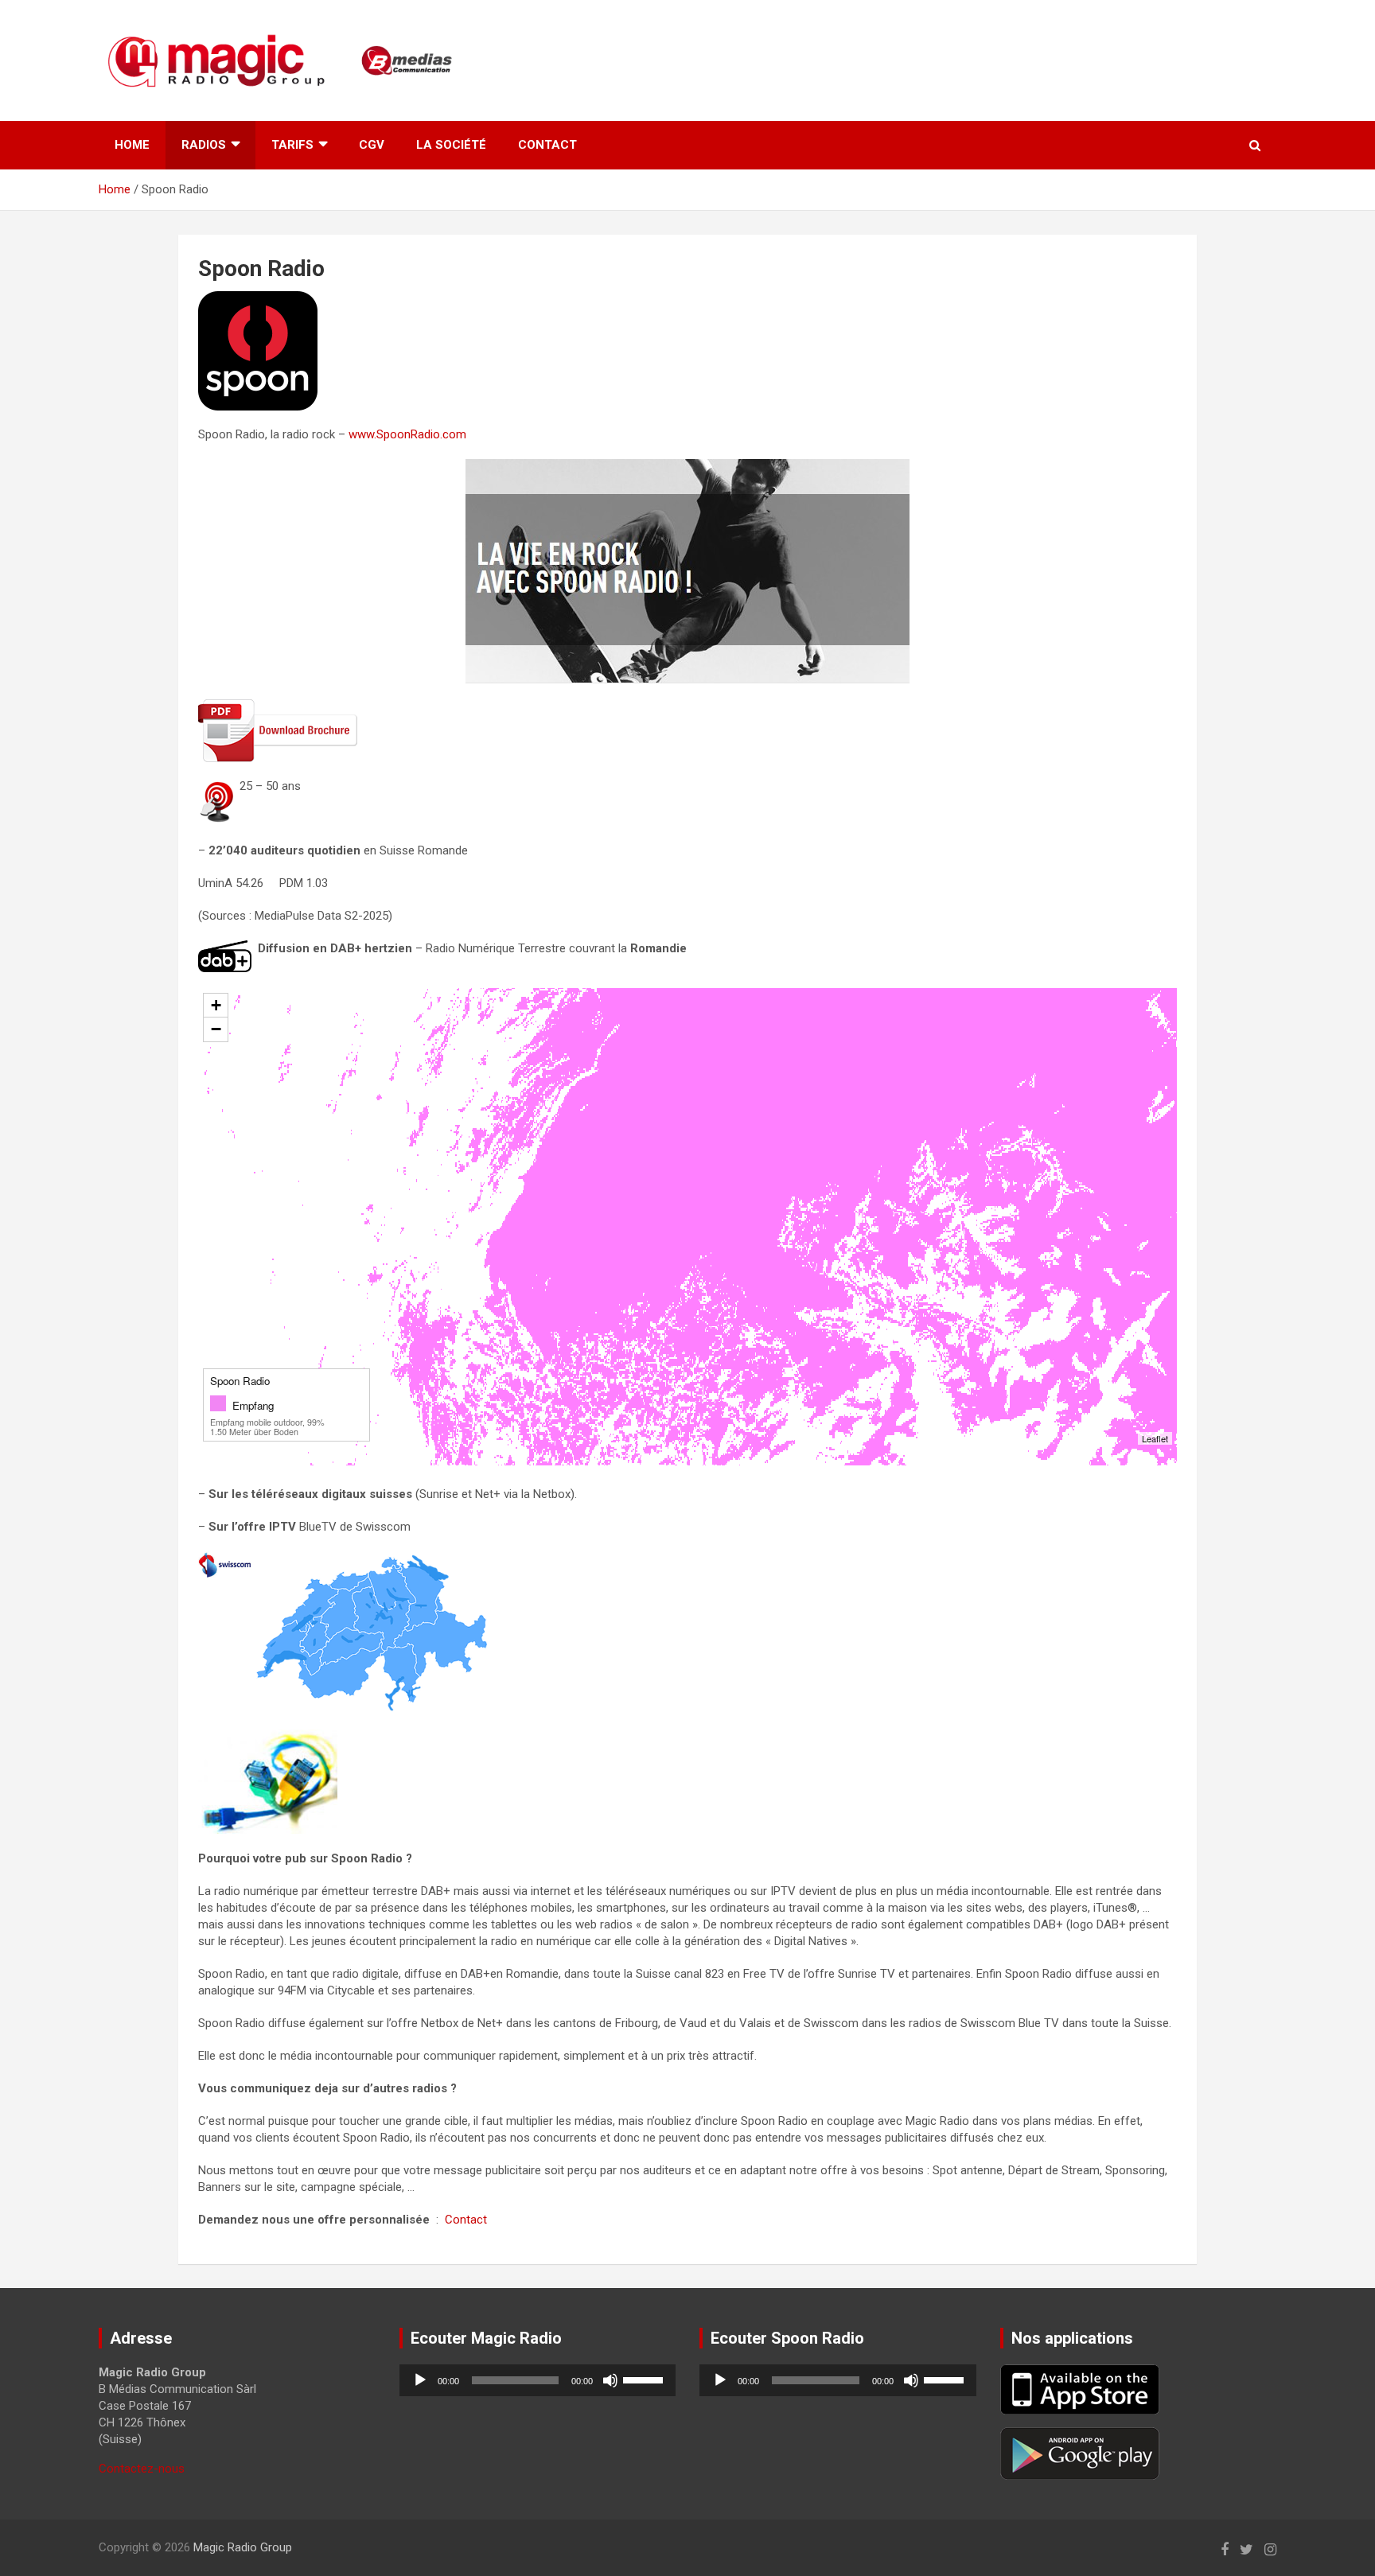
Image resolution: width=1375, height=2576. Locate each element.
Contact (547, 145)
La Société (451, 145)
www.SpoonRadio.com (407, 434)
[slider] (645, 2379)
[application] (538, 2380)
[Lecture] (420, 2380)
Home (132, 145)
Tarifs (292, 145)
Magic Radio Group (243, 2547)
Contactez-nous (142, 2469)
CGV (372, 145)
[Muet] (610, 2380)
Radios (204, 145)
